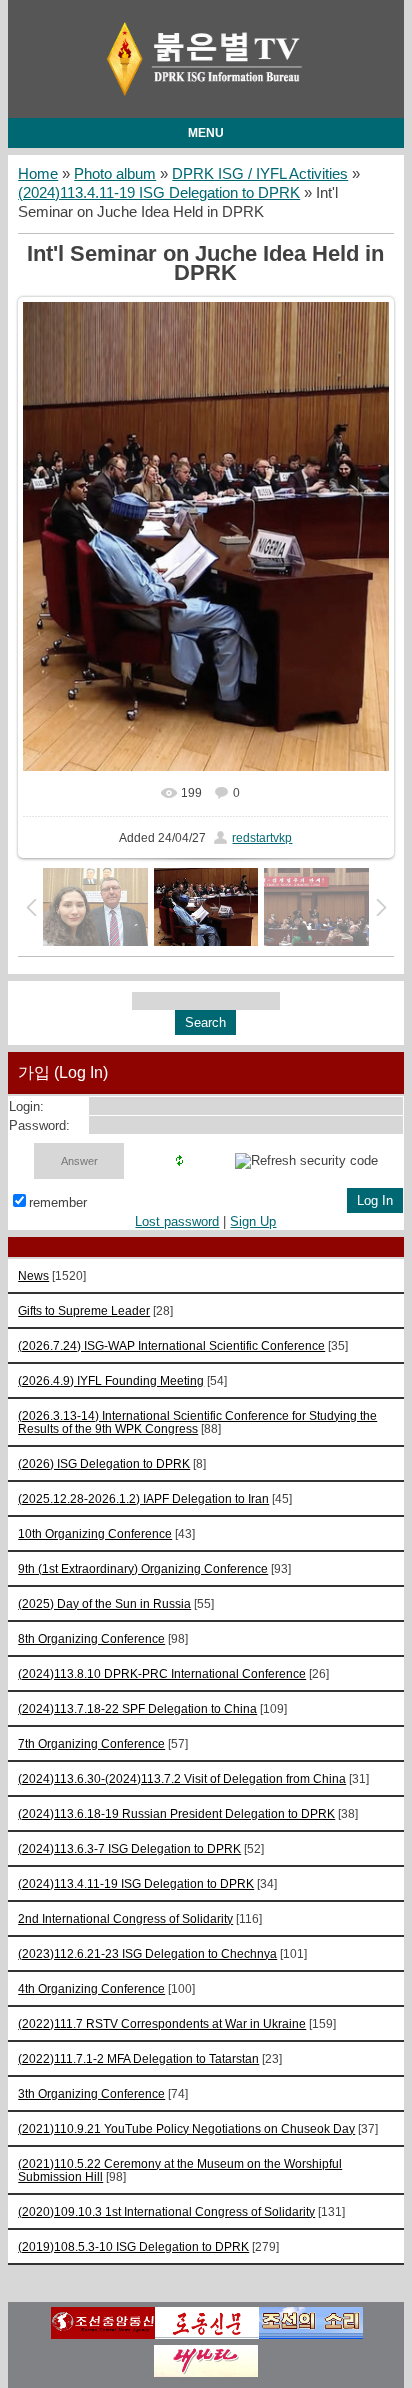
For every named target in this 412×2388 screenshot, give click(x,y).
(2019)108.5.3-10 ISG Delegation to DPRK (133, 2246)
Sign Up (253, 1221)
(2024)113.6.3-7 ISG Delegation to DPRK (129, 1848)
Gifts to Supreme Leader (84, 1310)
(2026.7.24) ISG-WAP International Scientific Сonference (171, 1345)
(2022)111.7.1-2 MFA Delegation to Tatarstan (138, 2058)
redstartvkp (262, 838)
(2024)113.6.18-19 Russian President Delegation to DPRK (176, 1813)
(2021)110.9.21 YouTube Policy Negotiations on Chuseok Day (186, 2128)
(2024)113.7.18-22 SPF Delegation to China (137, 1708)
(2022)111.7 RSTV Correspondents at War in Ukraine (162, 2023)
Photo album (115, 174)
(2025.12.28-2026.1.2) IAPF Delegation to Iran (143, 1498)
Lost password (177, 1221)
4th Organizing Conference (91, 1988)
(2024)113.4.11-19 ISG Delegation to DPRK (159, 193)
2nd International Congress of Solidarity (125, 1918)
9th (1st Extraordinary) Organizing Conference (143, 1568)
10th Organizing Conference (95, 1533)
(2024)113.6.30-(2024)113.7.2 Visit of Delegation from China (182, 1778)
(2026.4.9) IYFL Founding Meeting (111, 1380)
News (33, 1275)
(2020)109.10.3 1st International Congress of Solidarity (166, 2211)
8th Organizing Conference (91, 1638)
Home (38, 174)
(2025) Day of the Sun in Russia (104, 1603)
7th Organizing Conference (91, 1743)
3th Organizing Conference (91, 2093)
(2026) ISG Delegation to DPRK (104, 1463)
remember (58, 1202)
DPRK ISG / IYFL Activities (260, 174)
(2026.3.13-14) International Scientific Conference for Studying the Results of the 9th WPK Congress (197, 1422)
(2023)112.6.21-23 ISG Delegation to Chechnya (147, 1953)
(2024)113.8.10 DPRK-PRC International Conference (162, 1673)
